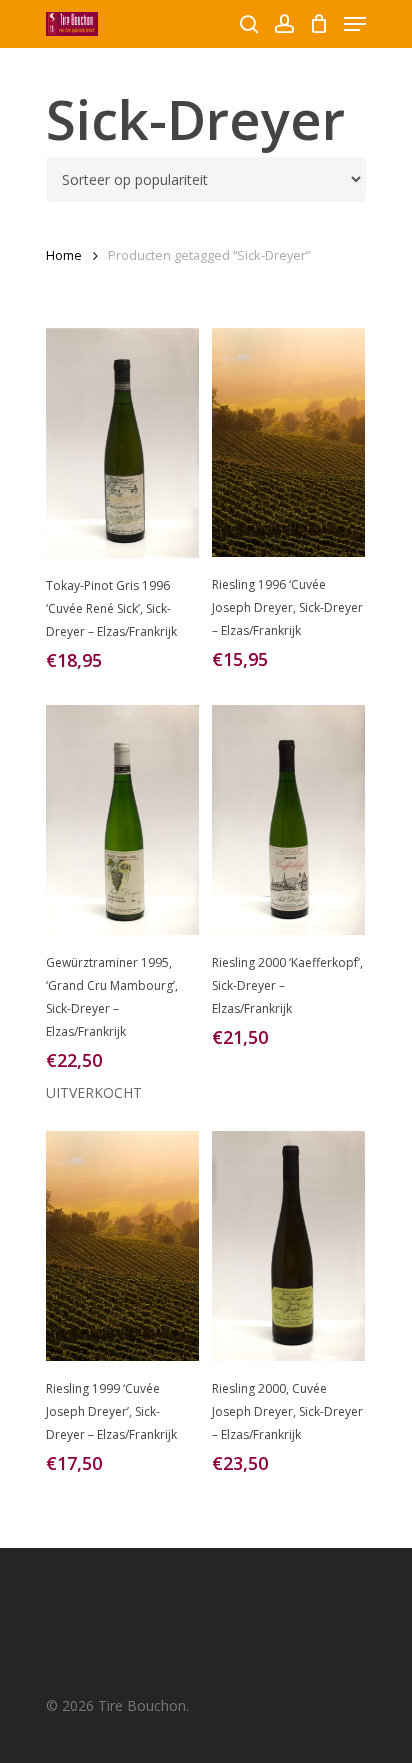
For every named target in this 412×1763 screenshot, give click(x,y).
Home (64, 255)
